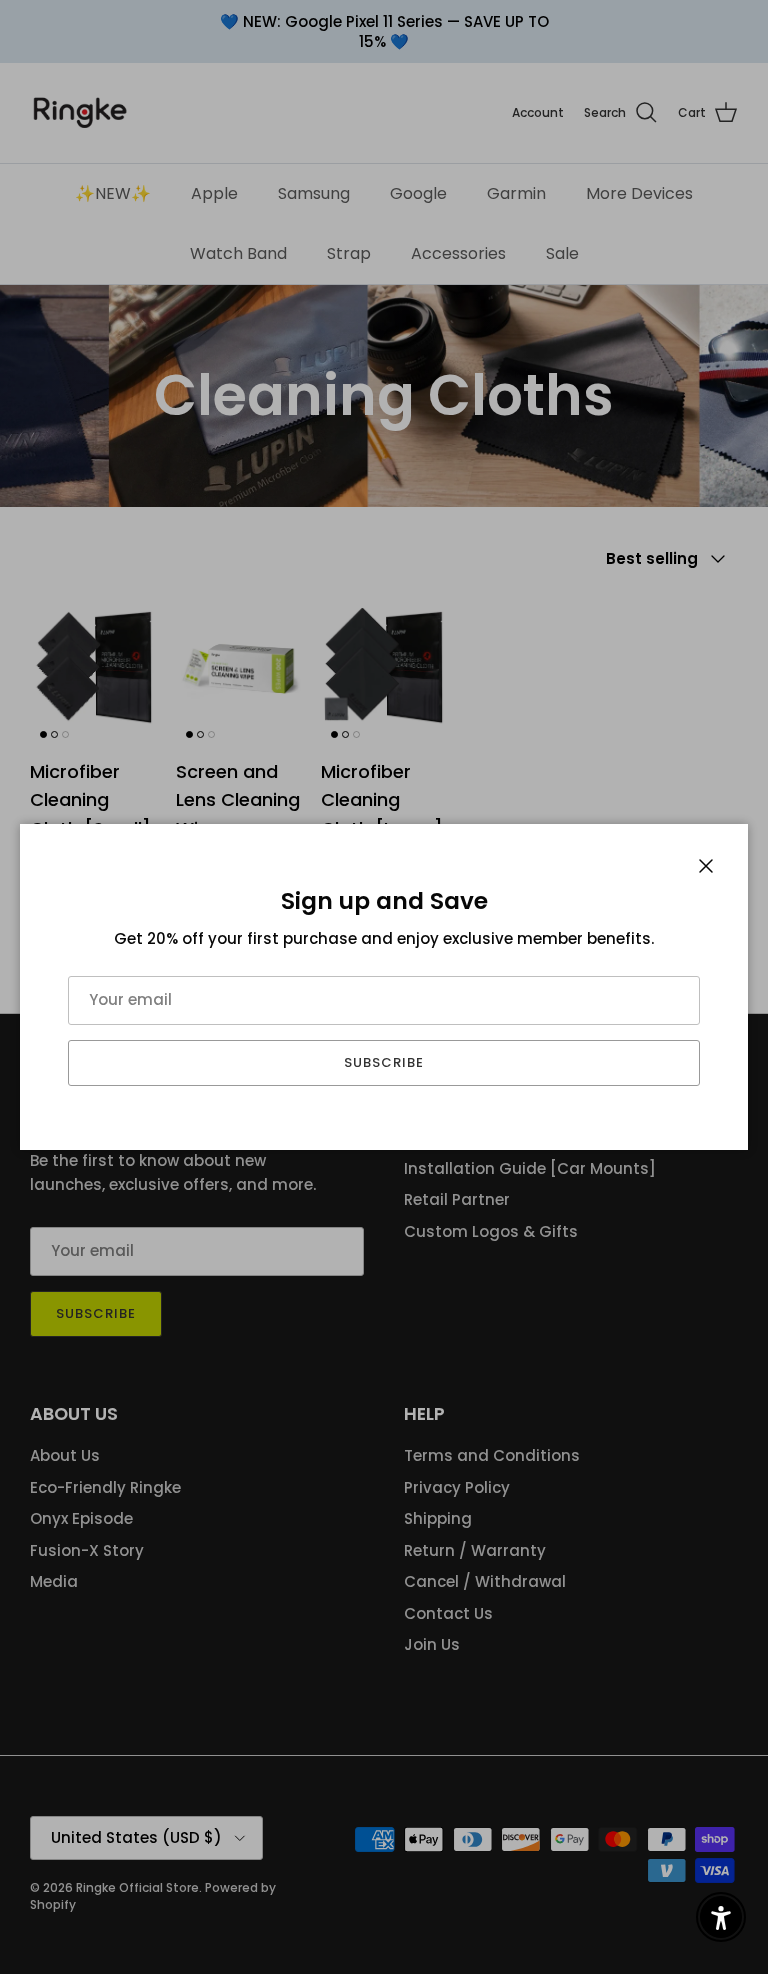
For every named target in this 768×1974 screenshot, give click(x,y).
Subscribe (384, 1062)
